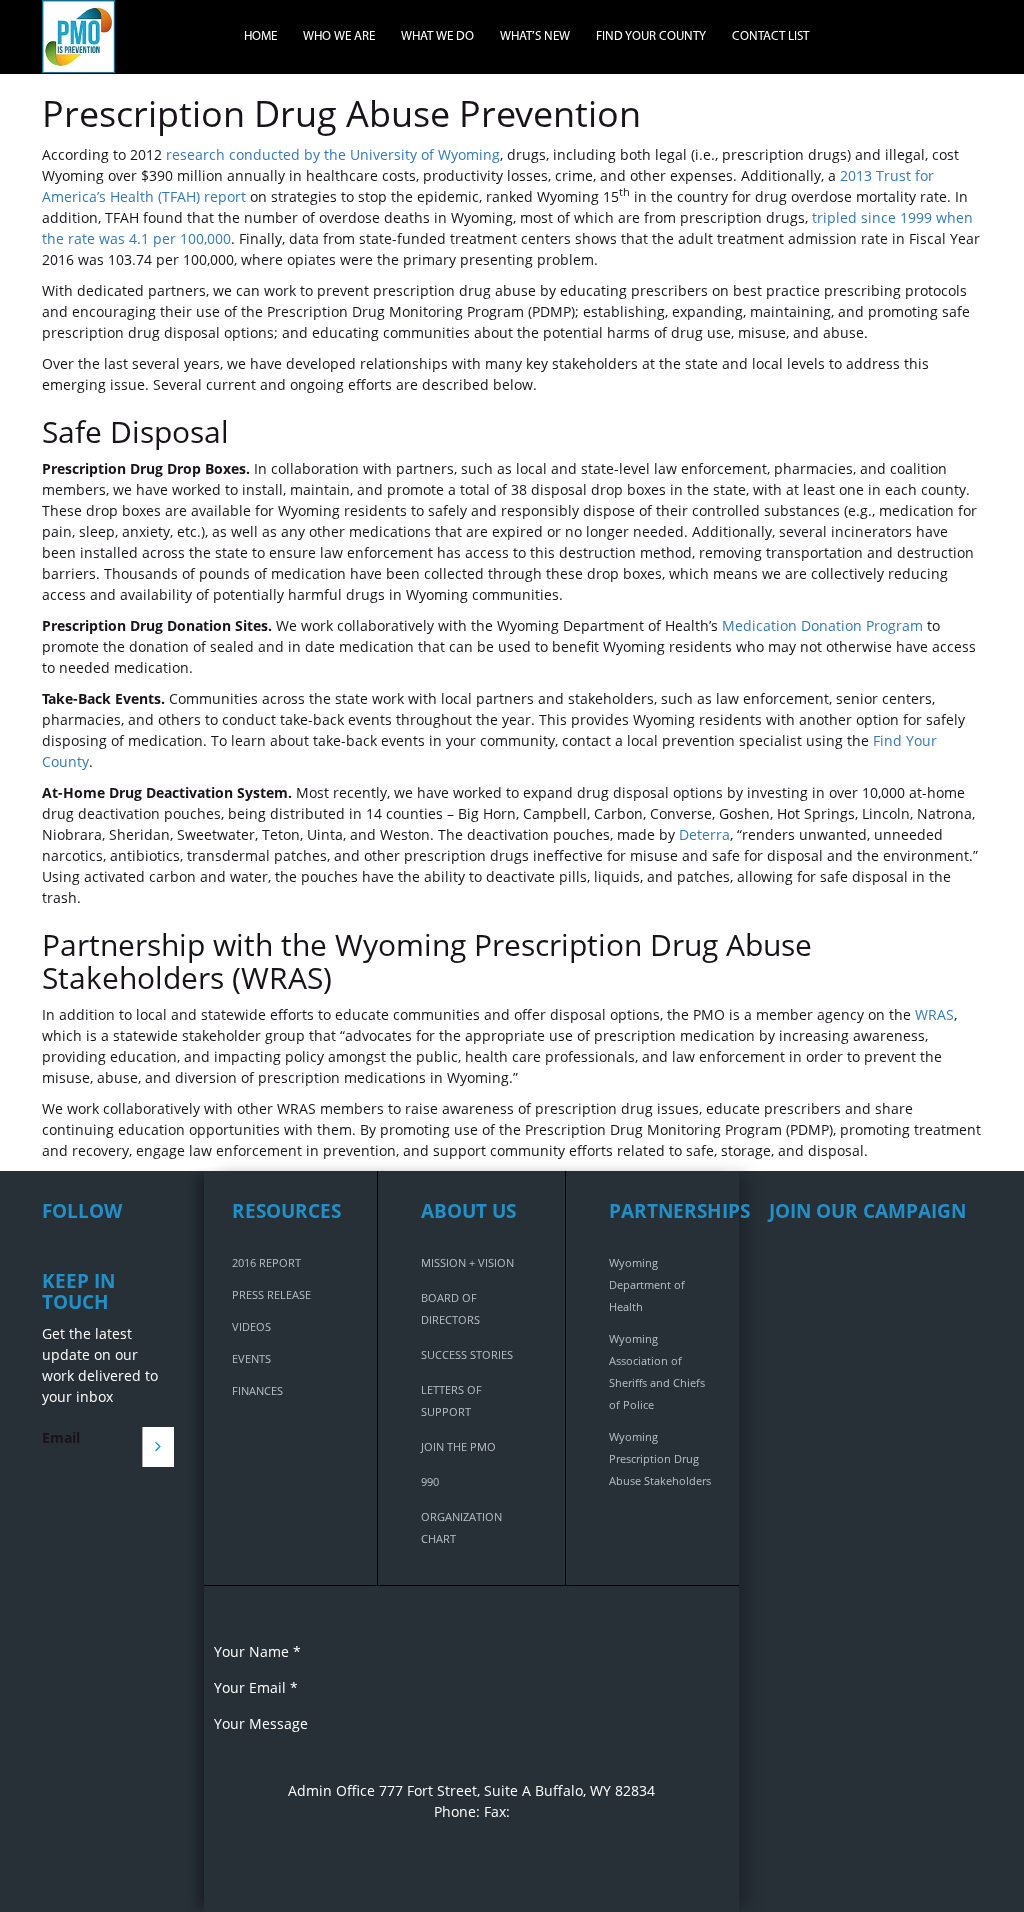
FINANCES (257, 1390)
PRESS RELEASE (271, 1294)
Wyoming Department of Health (647, 1284)
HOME (260, 36)
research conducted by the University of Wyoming (333, 154)
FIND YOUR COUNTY (651, 36)
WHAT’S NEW (535, 36)
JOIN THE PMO (458, 1446)
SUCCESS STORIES (467, 1354)
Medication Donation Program (822, 625)
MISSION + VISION (467, 1262)
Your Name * (257, 1651)
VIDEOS (251, 1326)
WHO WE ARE (339, 36)
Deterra (704, 834)
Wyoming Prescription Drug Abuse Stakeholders (660, 1458)
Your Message (261, 1723)
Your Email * (256, 1687)
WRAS (934, 1014)
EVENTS (251, 1358)
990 (430, 1481)
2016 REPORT (266, 1262)
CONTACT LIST (770, 36)
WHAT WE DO (437, 36)
